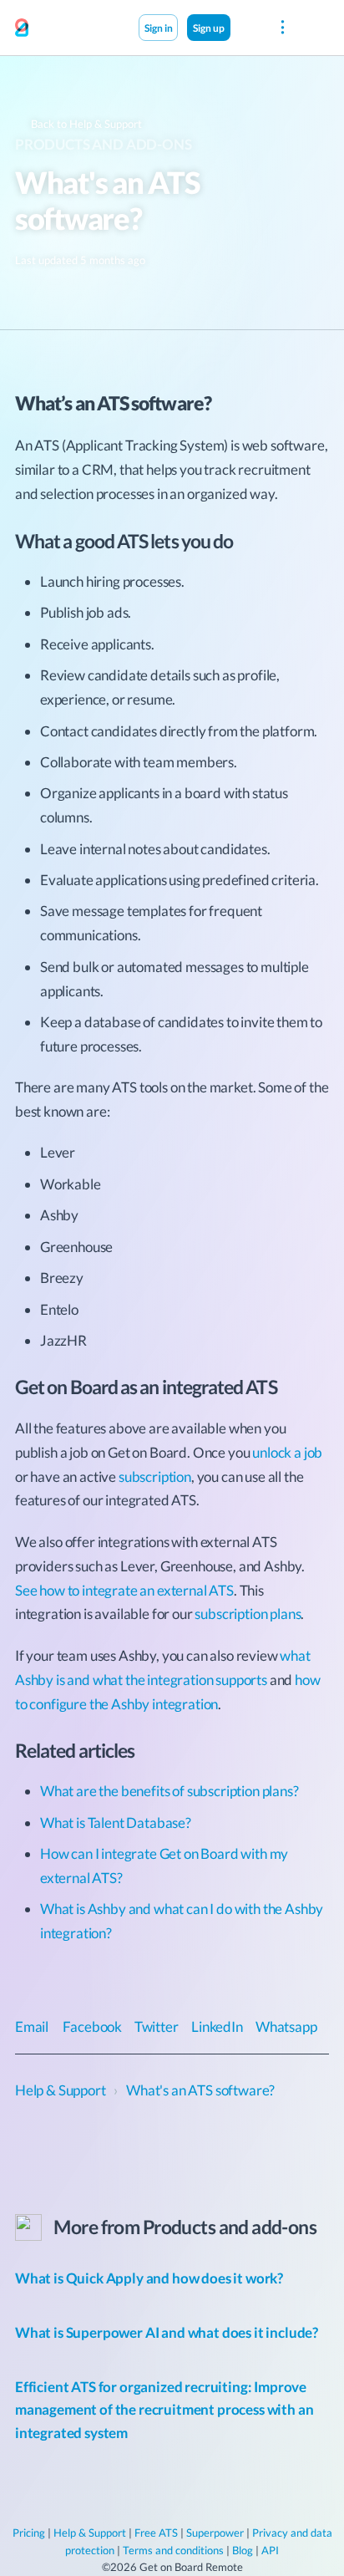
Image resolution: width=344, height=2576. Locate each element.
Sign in (159, 28)
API (270, 2550)
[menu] (283, 28)
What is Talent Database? (116, 1823)
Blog (243, 2550)
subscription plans (248, 1614)
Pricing (29, 2533)
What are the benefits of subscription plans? (169, 1791)
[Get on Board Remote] (22, 28)
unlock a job (287, 1452)
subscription (155, 1476)
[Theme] (248, 27)
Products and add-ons (104, 144)
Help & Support (90, 2533)
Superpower (215, 2533)
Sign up (209, 28)
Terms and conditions (173, 2550)
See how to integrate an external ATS (124, 1590)
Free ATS (156, 2533)
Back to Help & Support (85, 124)
